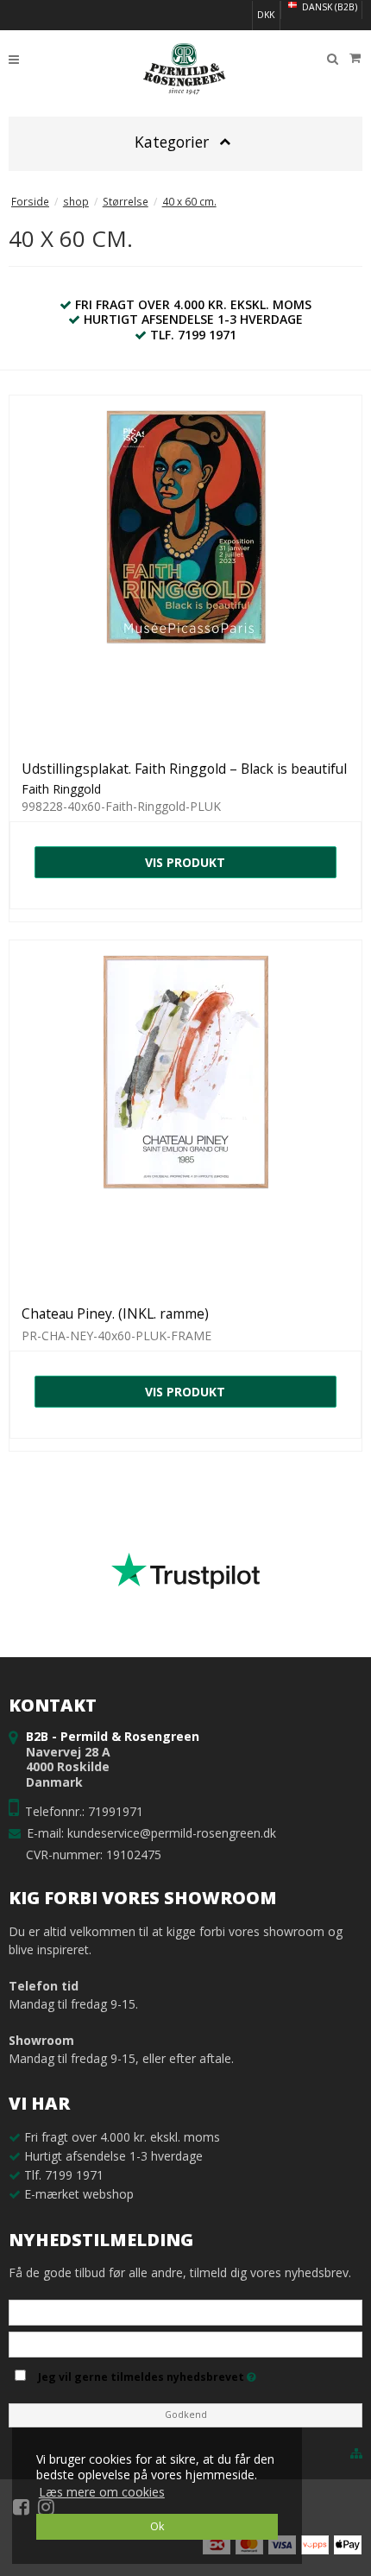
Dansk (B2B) (328, 7)
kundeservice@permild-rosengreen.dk (172, 1833)
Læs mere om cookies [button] (102, 2492)
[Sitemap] (356, 2453)
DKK (266, 15)
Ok (157, 2526)
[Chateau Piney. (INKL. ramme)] (185, 1117)
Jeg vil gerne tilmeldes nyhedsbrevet (197, 2374)
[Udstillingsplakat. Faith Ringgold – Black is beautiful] (185, 572)
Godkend (186, 2415)
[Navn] (185, 2311)
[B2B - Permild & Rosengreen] (185, 69)
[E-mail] (185, 2343)
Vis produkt (185, 862)
